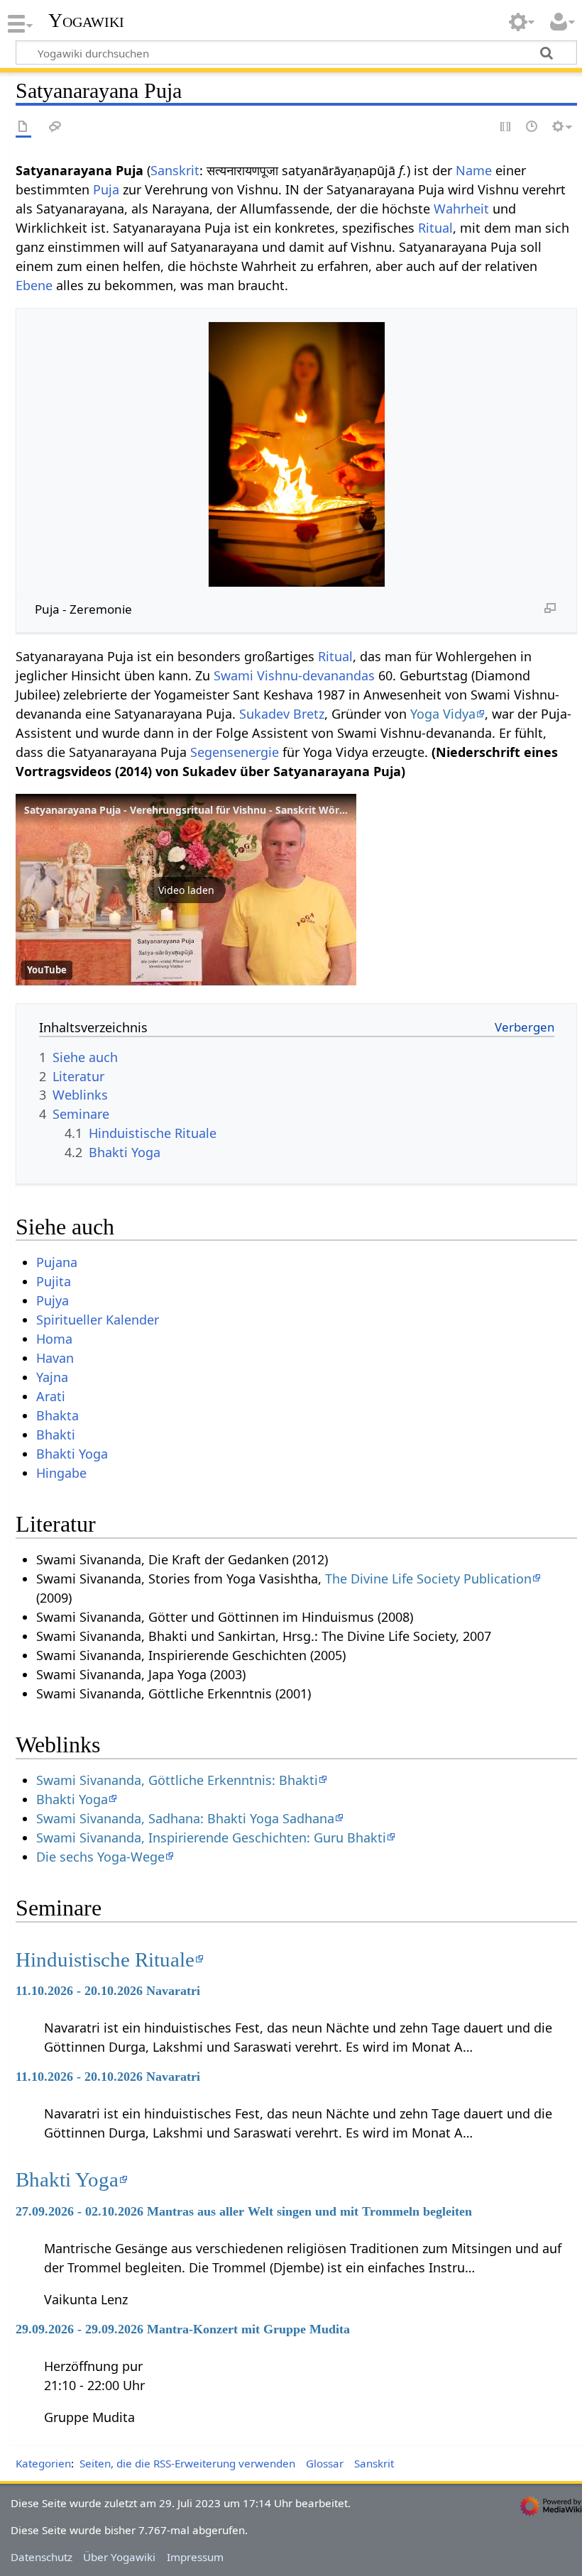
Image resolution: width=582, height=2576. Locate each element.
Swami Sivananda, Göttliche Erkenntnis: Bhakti (177, 1780)
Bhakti (56, 1435)
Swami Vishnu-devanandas (294, 675)
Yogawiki (86, 21)
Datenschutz (42, 2557)
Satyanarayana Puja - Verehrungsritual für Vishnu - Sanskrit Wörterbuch (201, 810)
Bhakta (57, 1415)
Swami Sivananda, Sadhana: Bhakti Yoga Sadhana (185, 1818)
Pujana (57, 1262)
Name (474, 170)
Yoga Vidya (443, 714)
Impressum (195, 2557)
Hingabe (61, 1473)
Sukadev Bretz (282, 714)
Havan (55, 1358)
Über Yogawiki (119, 2557)
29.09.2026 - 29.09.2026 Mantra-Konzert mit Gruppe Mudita (183, 2329)
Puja (106, 189)
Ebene (34, 285)
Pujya (53, 1300)
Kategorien (43, 2463)
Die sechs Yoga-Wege (100, 1857)
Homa (54, 1339)
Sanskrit (175, 170)
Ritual (435, 228)
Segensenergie (235, 752)
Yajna (52, 1377)
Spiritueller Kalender (98, 1320)
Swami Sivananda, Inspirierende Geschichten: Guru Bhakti (211, 1837)
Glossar (325, 2463)
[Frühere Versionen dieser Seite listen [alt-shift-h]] (532, 127)
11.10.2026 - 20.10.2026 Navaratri (108, 1991)
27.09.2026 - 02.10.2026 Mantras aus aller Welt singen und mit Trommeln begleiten (244, 2211)
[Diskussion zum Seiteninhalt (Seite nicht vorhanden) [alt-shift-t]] (55, 127)
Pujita (54, 1281)
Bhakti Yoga (72, 1454)
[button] (186, 890)
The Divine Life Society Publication (428, 1579)
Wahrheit (461, 209)
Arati (51, 1396)
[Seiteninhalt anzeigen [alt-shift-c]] (23, 127)
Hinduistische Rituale (105, 1959)
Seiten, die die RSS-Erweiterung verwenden (187, 2463)
